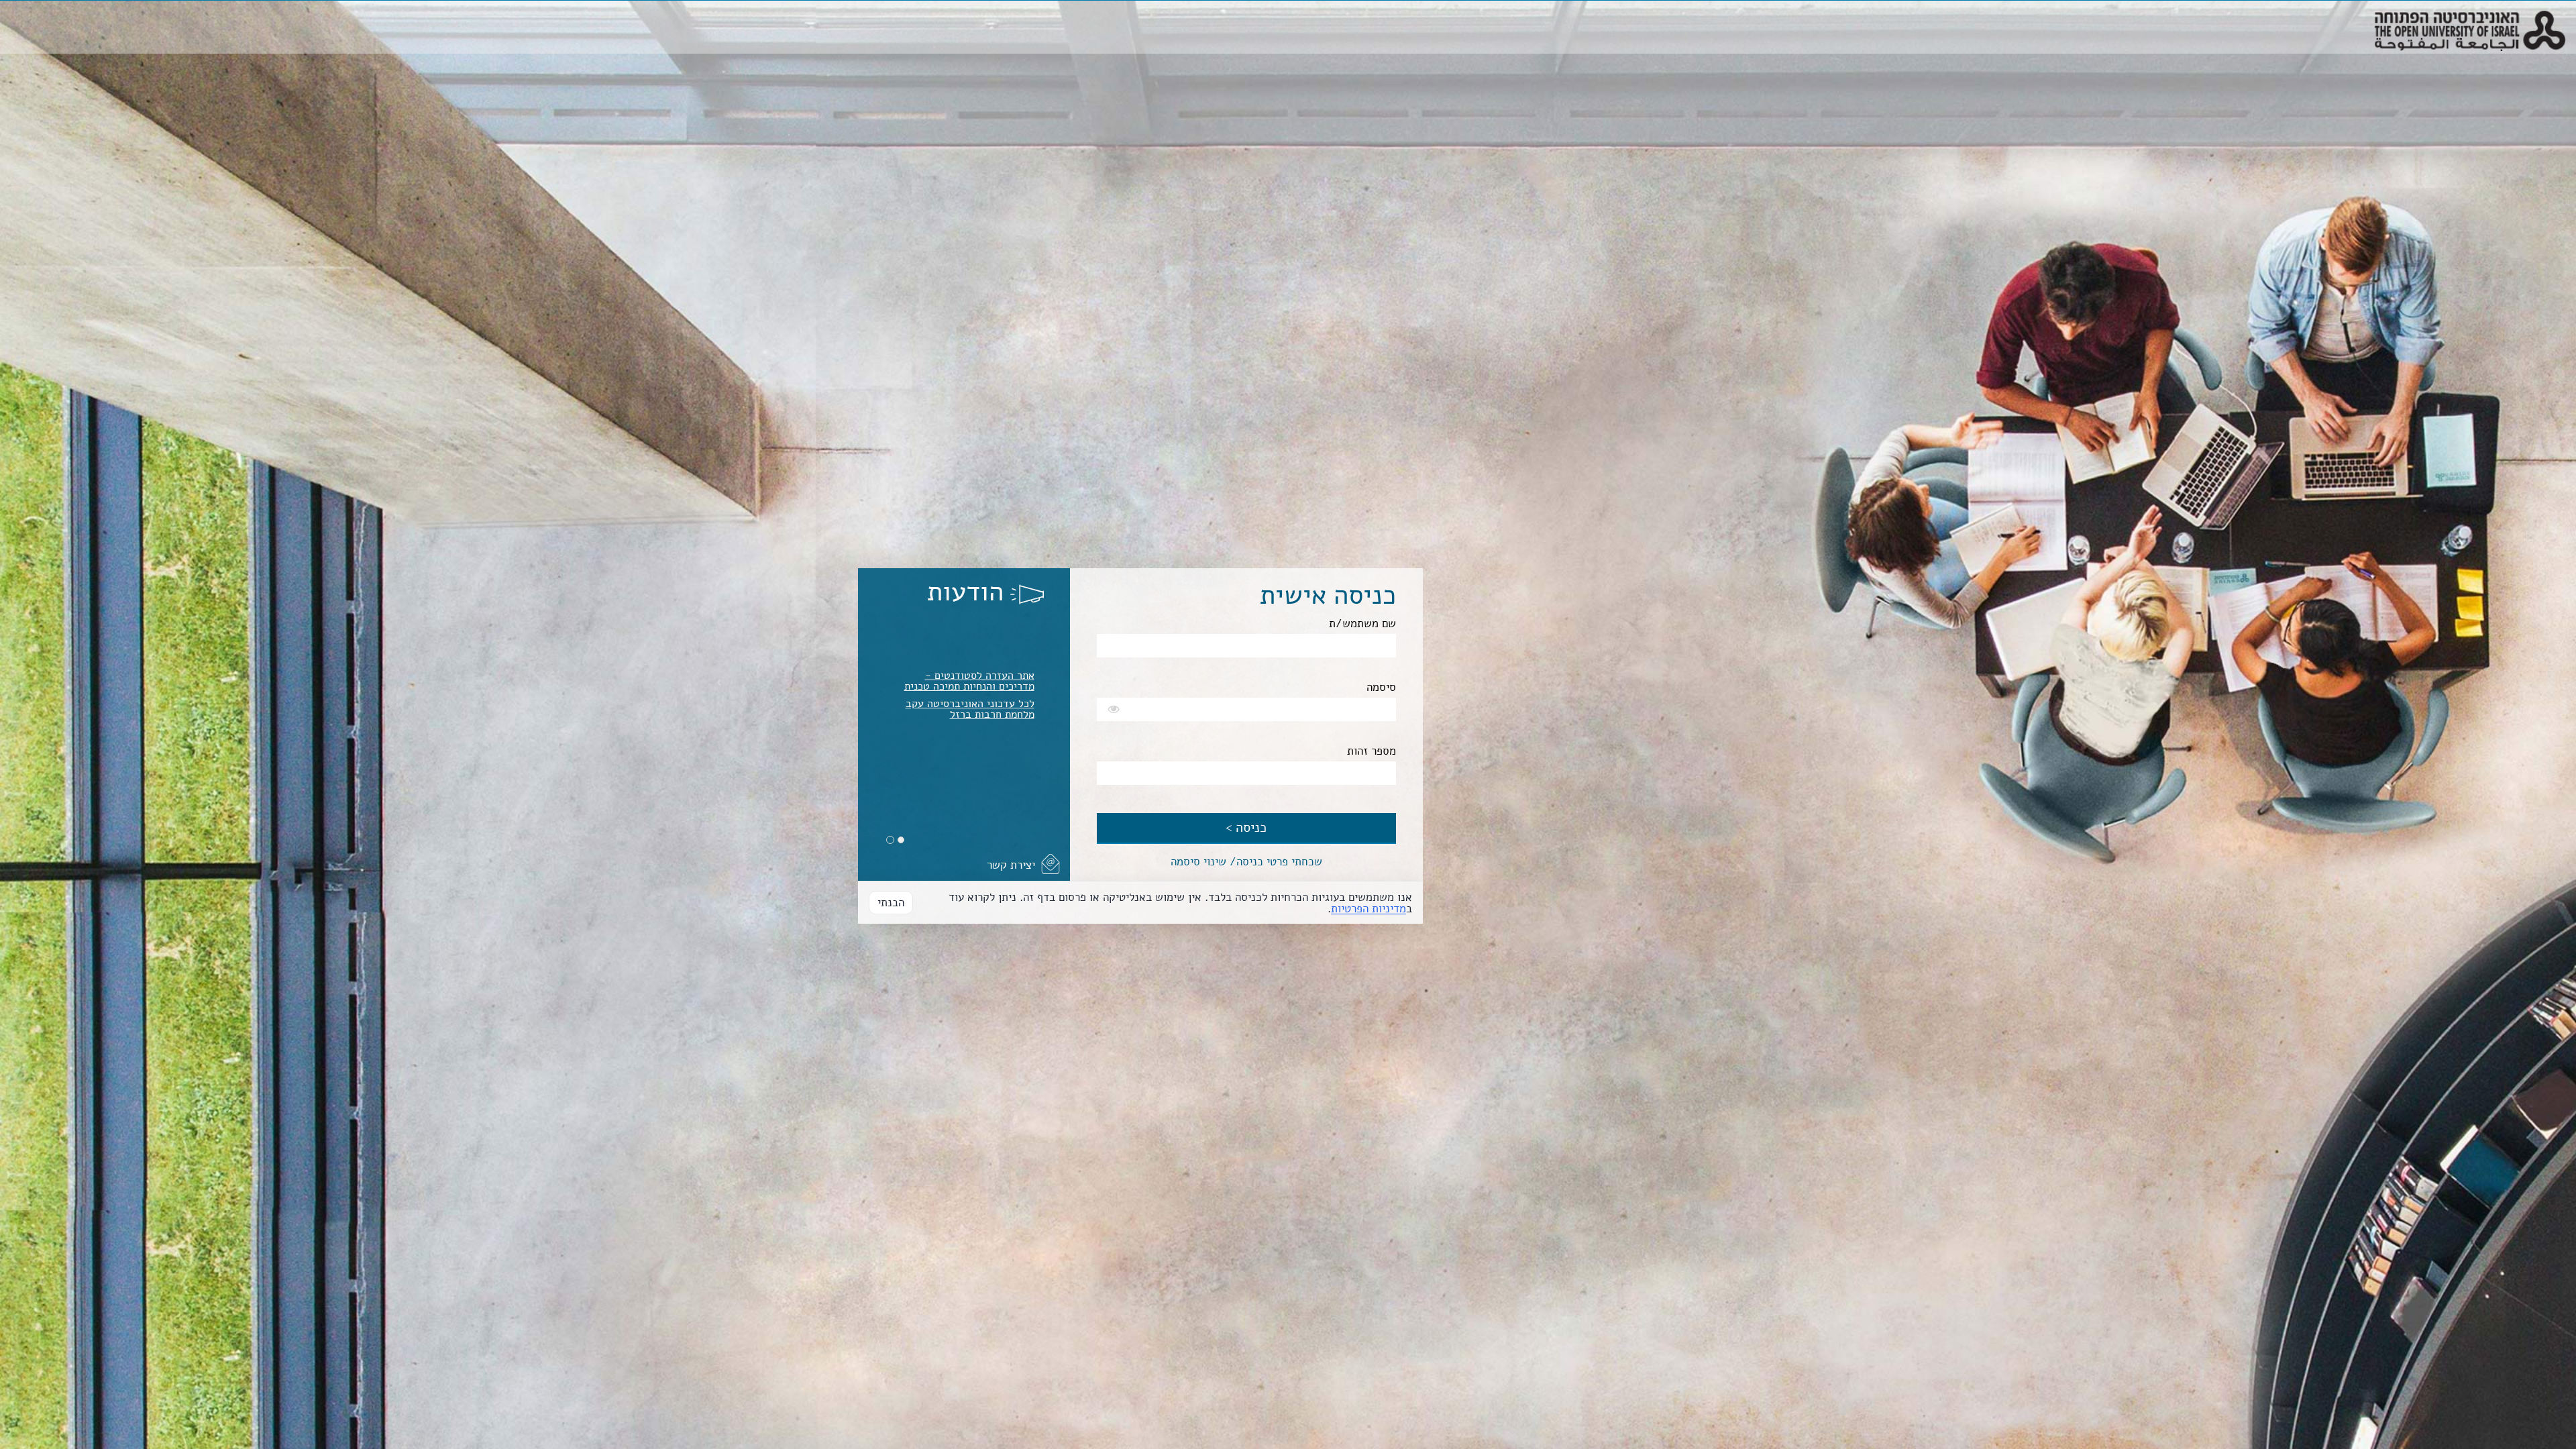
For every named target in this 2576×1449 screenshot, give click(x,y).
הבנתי (891, 903)
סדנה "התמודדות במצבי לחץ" (970, 634)
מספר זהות (1372, 751)
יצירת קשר (1011, 865)
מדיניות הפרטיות (1368, 909)
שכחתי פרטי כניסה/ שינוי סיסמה (1246, 862)
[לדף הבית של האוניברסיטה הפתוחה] (2470, 17)
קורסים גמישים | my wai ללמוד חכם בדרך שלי (965, 674)
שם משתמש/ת (1362, 624)
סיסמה (1381, 687)
